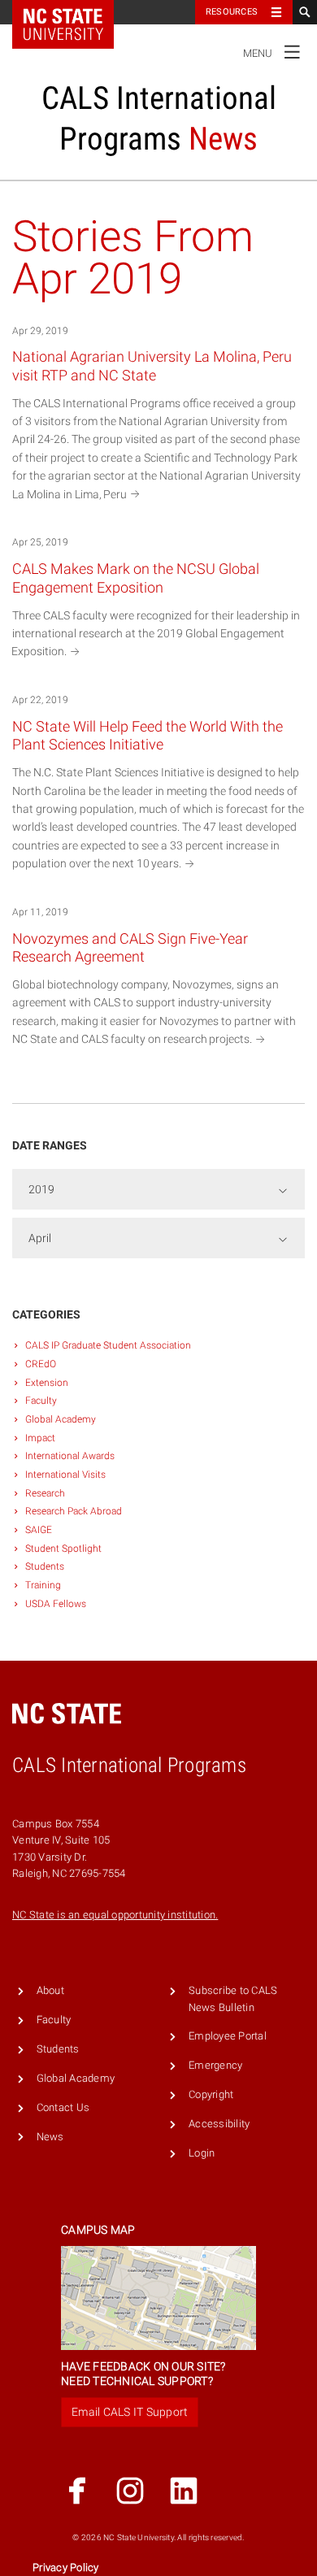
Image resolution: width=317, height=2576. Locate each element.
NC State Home (74, 12)
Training (43, 1585)
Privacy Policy (66, 2567)
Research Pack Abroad (74, 1511)
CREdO (41, 1364)
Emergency (215, 2065)
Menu (272, 50)
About (50, 1990)
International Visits (65, 1475)
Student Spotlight (63, 1549)
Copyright (211, 2094)
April (40, 1238)
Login (202, 2153)
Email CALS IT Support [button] (130, 2412)
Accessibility (219, 2124)
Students (45, 1566)
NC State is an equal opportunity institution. (115, 1915)
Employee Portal (228, 2036)
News (50, 2137)
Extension (47, 1383)
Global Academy (61, 1419)
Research (45, 1493)
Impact (40, 1438)
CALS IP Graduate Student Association (108, 1345)
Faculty (41, 1401)
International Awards (70, 1456)
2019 (41, 1189)
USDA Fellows (56, 1604)
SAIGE (39, 1530)
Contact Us (63, 2107)
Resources (232, 12)
